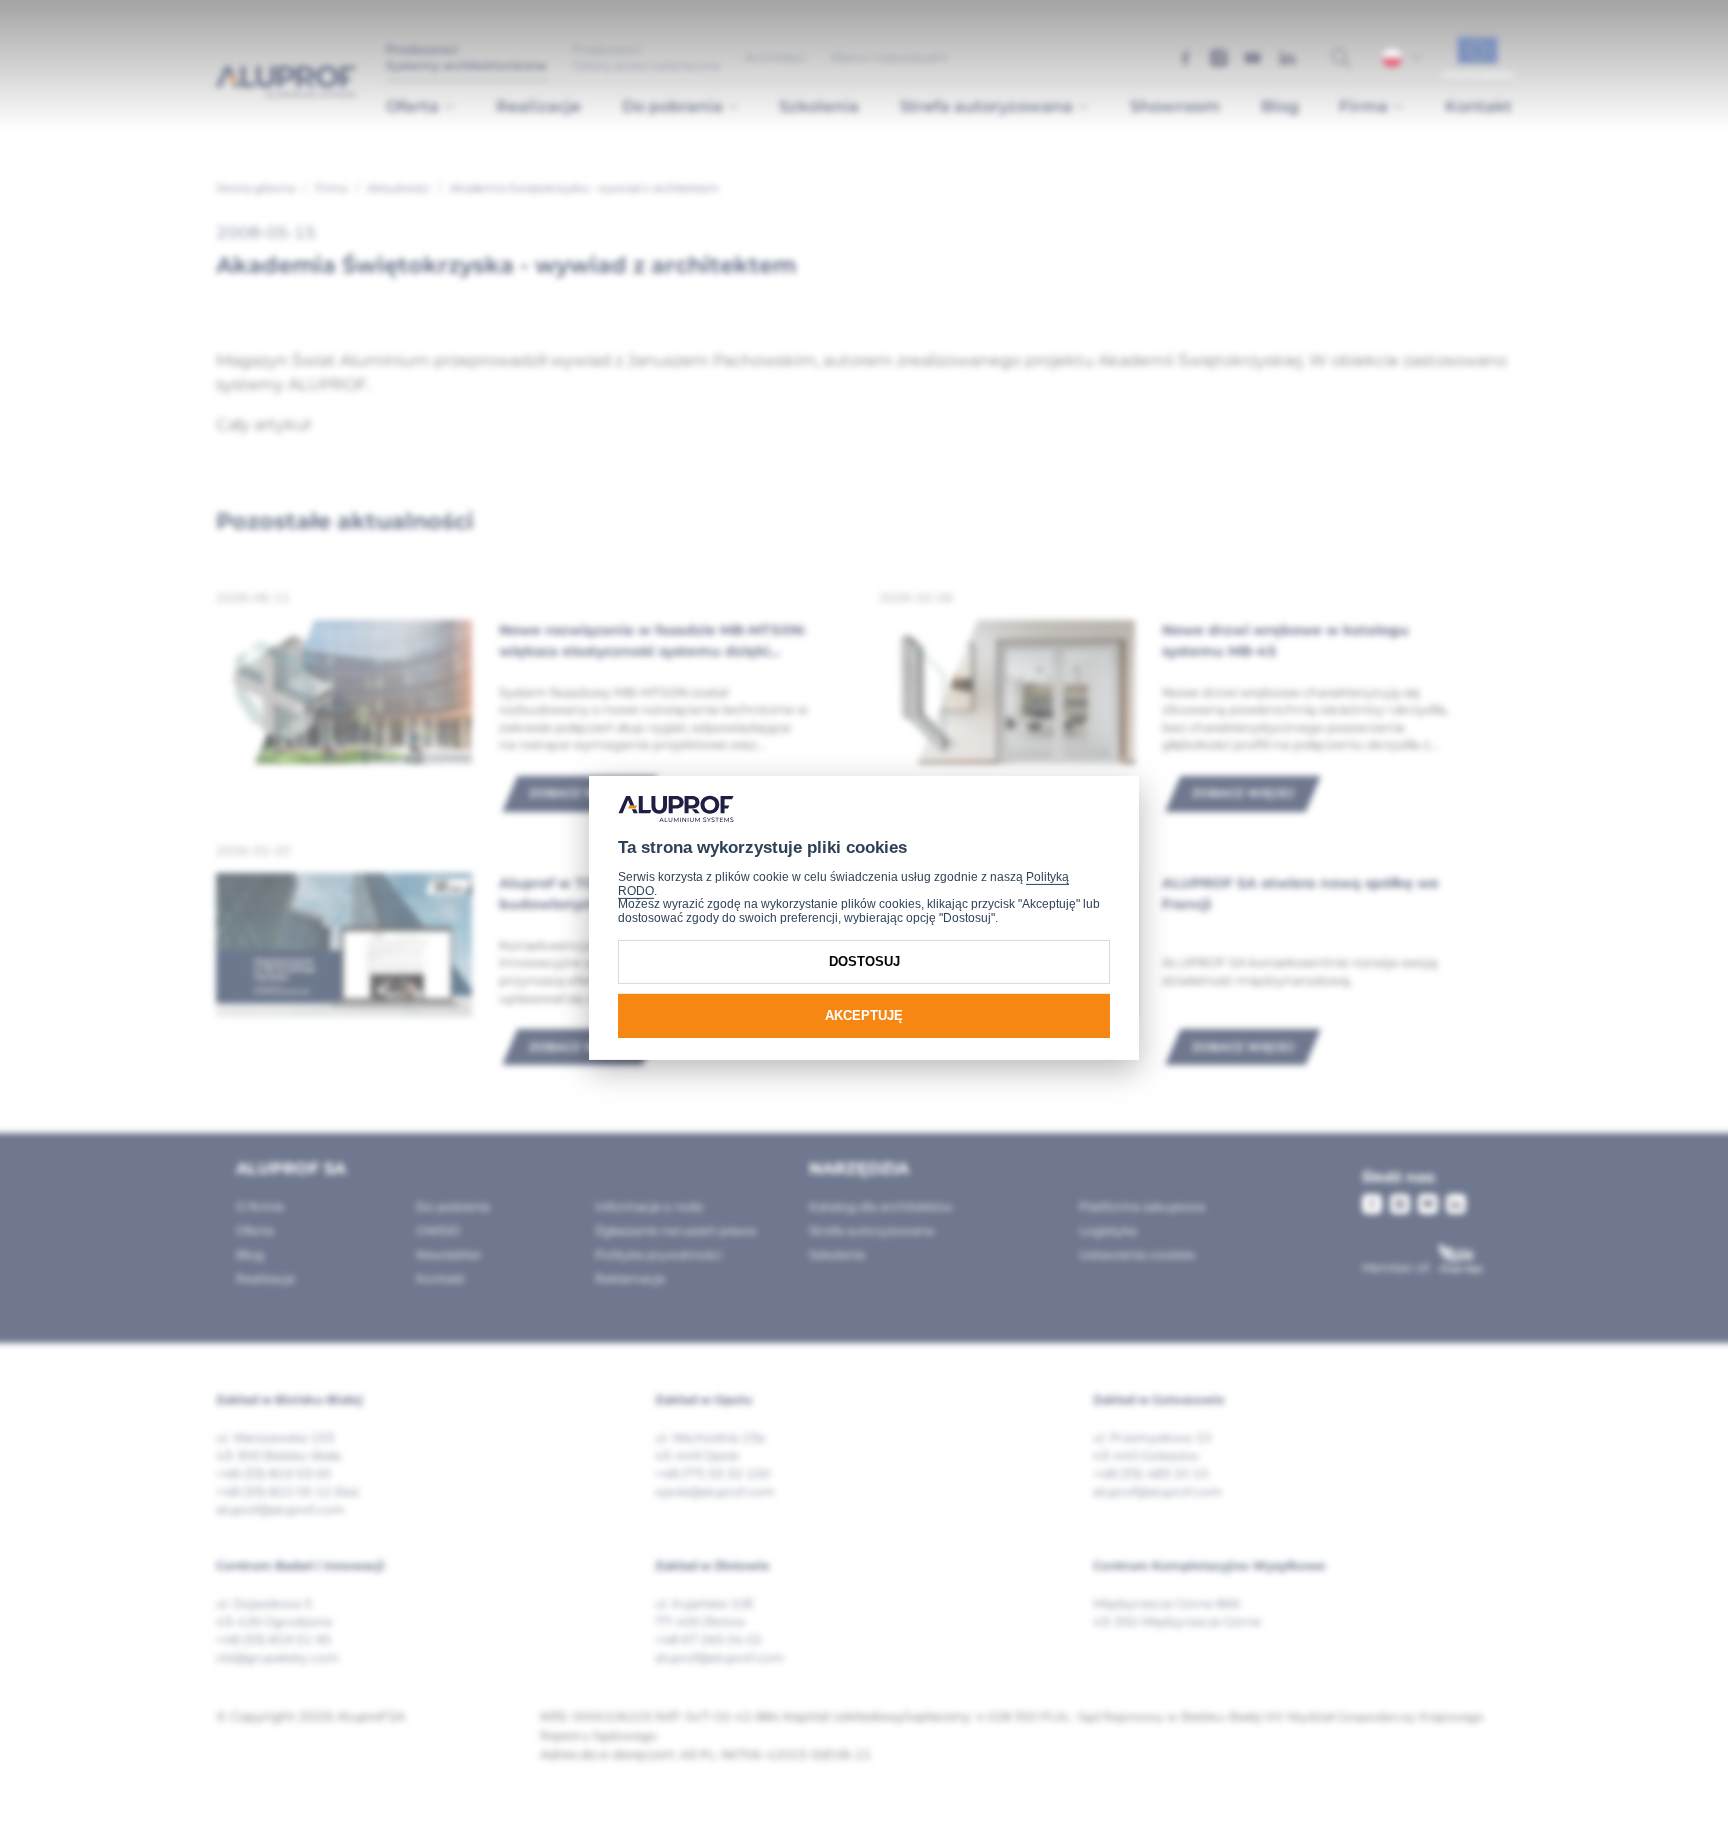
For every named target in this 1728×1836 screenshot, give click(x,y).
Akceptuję (864, 1015)
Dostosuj (864, 961)
